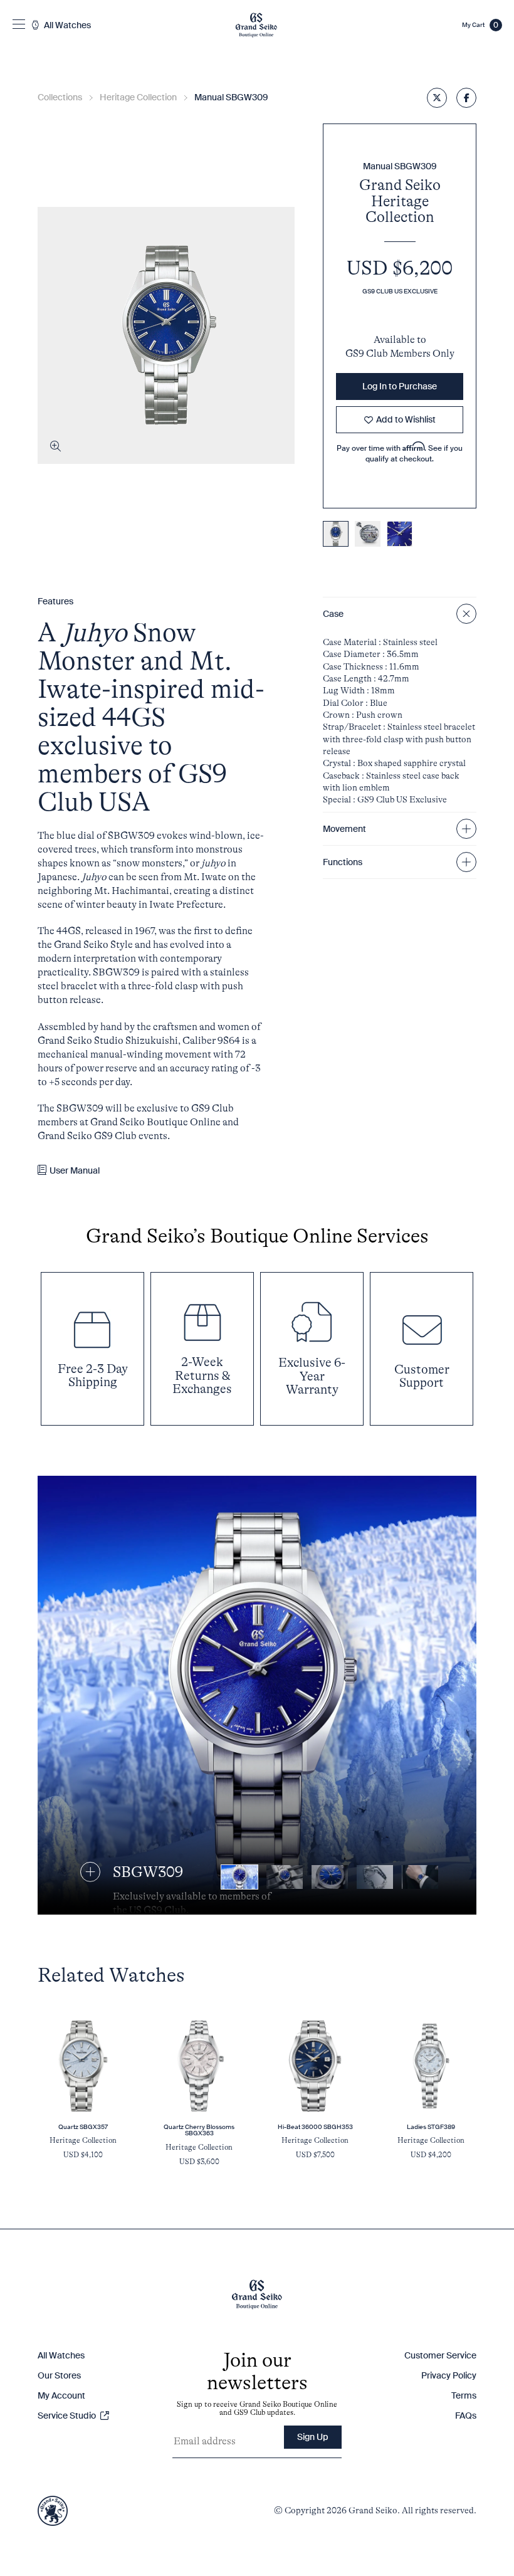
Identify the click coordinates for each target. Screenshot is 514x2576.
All (66, 25)
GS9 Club (368, 354)
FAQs (466, 2416)
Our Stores (59, 2375)
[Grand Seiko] (256, 25)
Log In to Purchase (400, 386)
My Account (61, 2395)
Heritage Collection (138, 97)
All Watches (61, 2355)
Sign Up (313, 2437)
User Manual (75, 1170)
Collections (60, 97)
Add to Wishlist (406, 419)
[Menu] (19, 25)
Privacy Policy (449, 2375)
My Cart (480, 25)
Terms (464, 2395)
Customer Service (440, 2355)
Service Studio (68, 2416)
